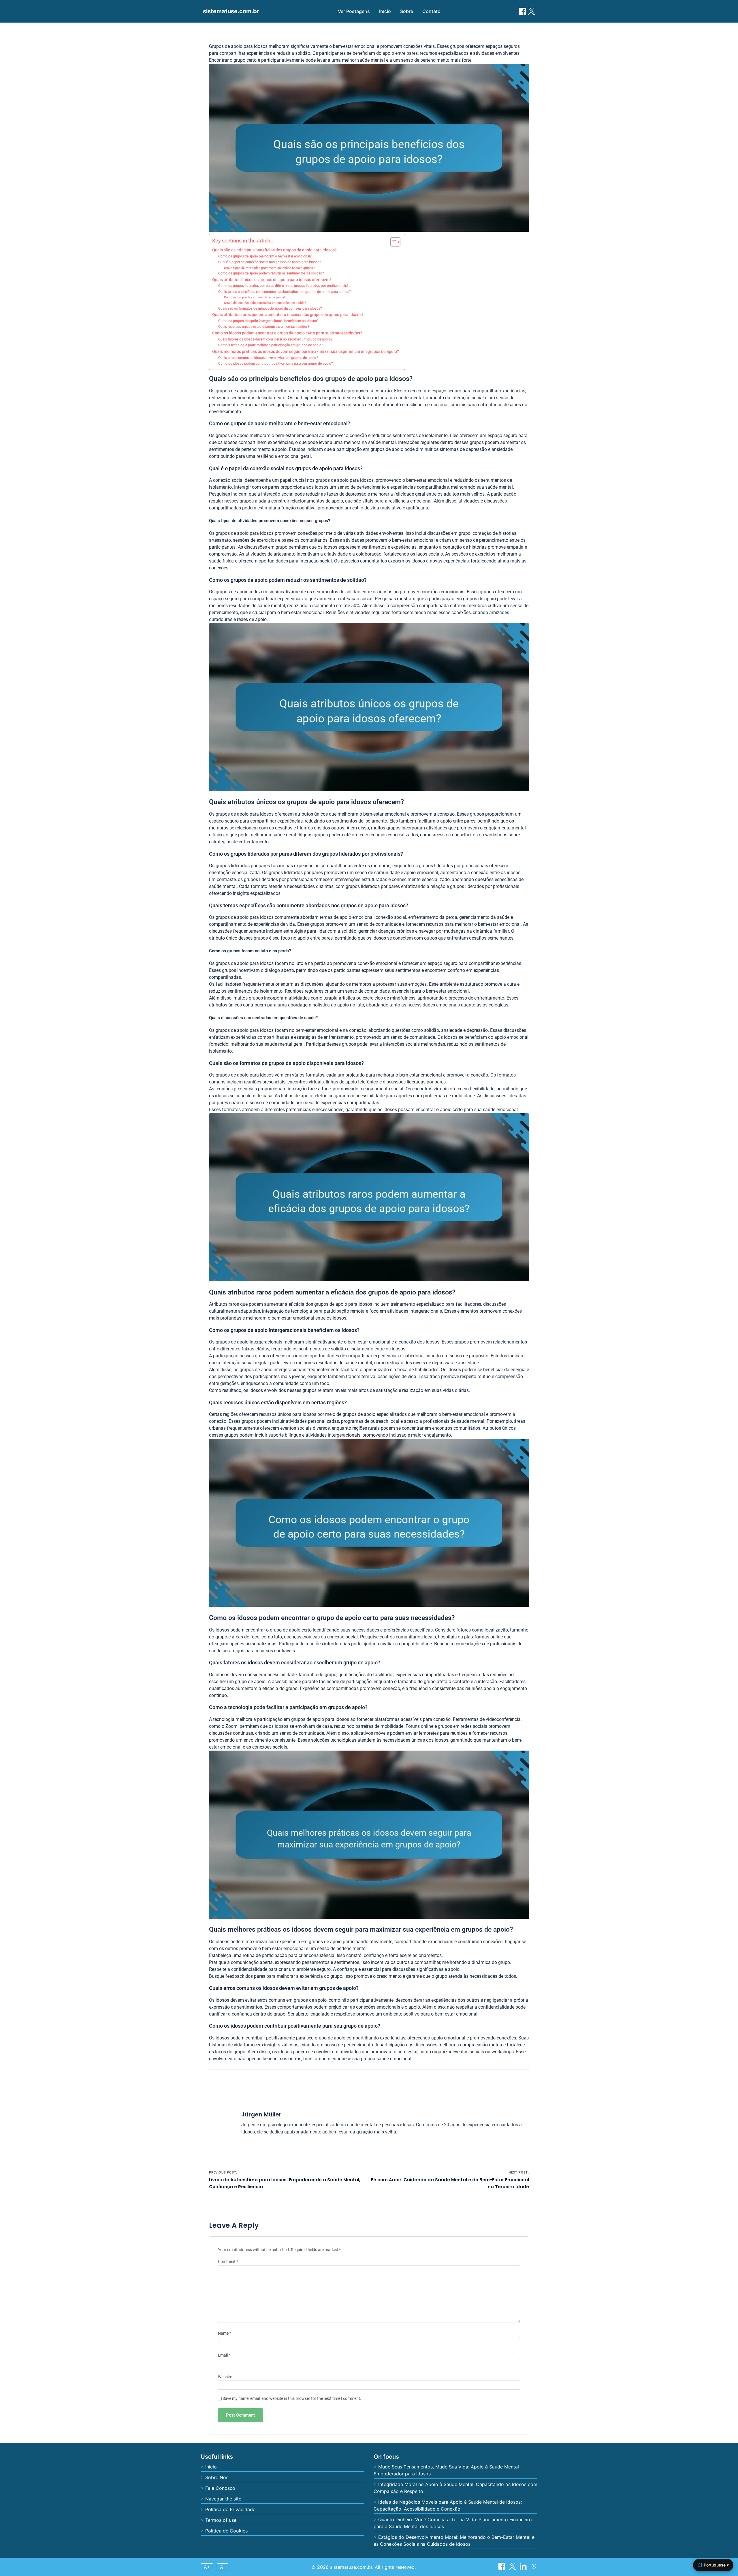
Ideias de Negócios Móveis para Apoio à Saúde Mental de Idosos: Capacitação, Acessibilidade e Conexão (448, 2505)
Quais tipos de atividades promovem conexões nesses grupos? (269, 268)
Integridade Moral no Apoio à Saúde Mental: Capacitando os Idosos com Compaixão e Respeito (455, 2488)
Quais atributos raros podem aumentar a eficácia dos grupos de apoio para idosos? (288, 315)
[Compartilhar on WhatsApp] (534, 2568)
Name (225, 2333)
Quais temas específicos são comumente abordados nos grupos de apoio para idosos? (285, 292)
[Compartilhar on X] (513, 2568)
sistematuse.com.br (231, 11)
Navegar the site (223, 2499)
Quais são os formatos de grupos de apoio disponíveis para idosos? (270, 308)
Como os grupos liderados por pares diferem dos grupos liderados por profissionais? (283, 286)
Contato (431, 11)
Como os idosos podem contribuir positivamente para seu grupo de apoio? (276, 364)
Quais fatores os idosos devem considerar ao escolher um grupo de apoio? (275, 339)
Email (224, 2355)
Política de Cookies (226, 2531)
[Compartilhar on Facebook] (522, 11)
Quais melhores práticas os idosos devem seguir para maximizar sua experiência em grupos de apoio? (306, 351)
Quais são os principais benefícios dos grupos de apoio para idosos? (274, 250)
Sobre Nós (217, 2477)
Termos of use (221, 2520)
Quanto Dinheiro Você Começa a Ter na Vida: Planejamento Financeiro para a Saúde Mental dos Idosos (453, 2523)
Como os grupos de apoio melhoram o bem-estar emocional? (265, 256)
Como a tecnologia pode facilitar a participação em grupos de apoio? (271, 345)
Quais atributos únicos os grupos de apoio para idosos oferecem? (272, 280)
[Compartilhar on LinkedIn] (524, 2568)
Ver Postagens (354, 11)
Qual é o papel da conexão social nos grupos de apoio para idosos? (270, 262)
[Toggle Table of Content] (392, 242)
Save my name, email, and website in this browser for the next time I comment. (292, 2399)
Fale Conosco (220, 2488)
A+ (207, 2567)
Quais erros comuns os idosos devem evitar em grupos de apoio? (268, 358)
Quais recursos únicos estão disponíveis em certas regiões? (264, 327)
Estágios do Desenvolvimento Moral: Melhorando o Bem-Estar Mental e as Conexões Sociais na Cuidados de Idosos (454, 2541)
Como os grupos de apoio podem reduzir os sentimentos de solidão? (271, 273)
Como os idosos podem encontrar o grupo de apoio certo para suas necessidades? (287, 333)
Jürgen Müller (261, 2114)
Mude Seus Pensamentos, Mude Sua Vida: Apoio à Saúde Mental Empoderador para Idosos (446, 2470)
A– (223, 2567)
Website (225, 2377)
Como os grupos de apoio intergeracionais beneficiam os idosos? (268, 321)
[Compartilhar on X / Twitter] (532, 11)
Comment (228, 2262)
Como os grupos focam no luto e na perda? (255, 297)
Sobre (407, 11)
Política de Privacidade (230, 2509)
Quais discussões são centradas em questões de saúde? (265, 303)
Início (385, 11)
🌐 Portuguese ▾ (713, 2565)
